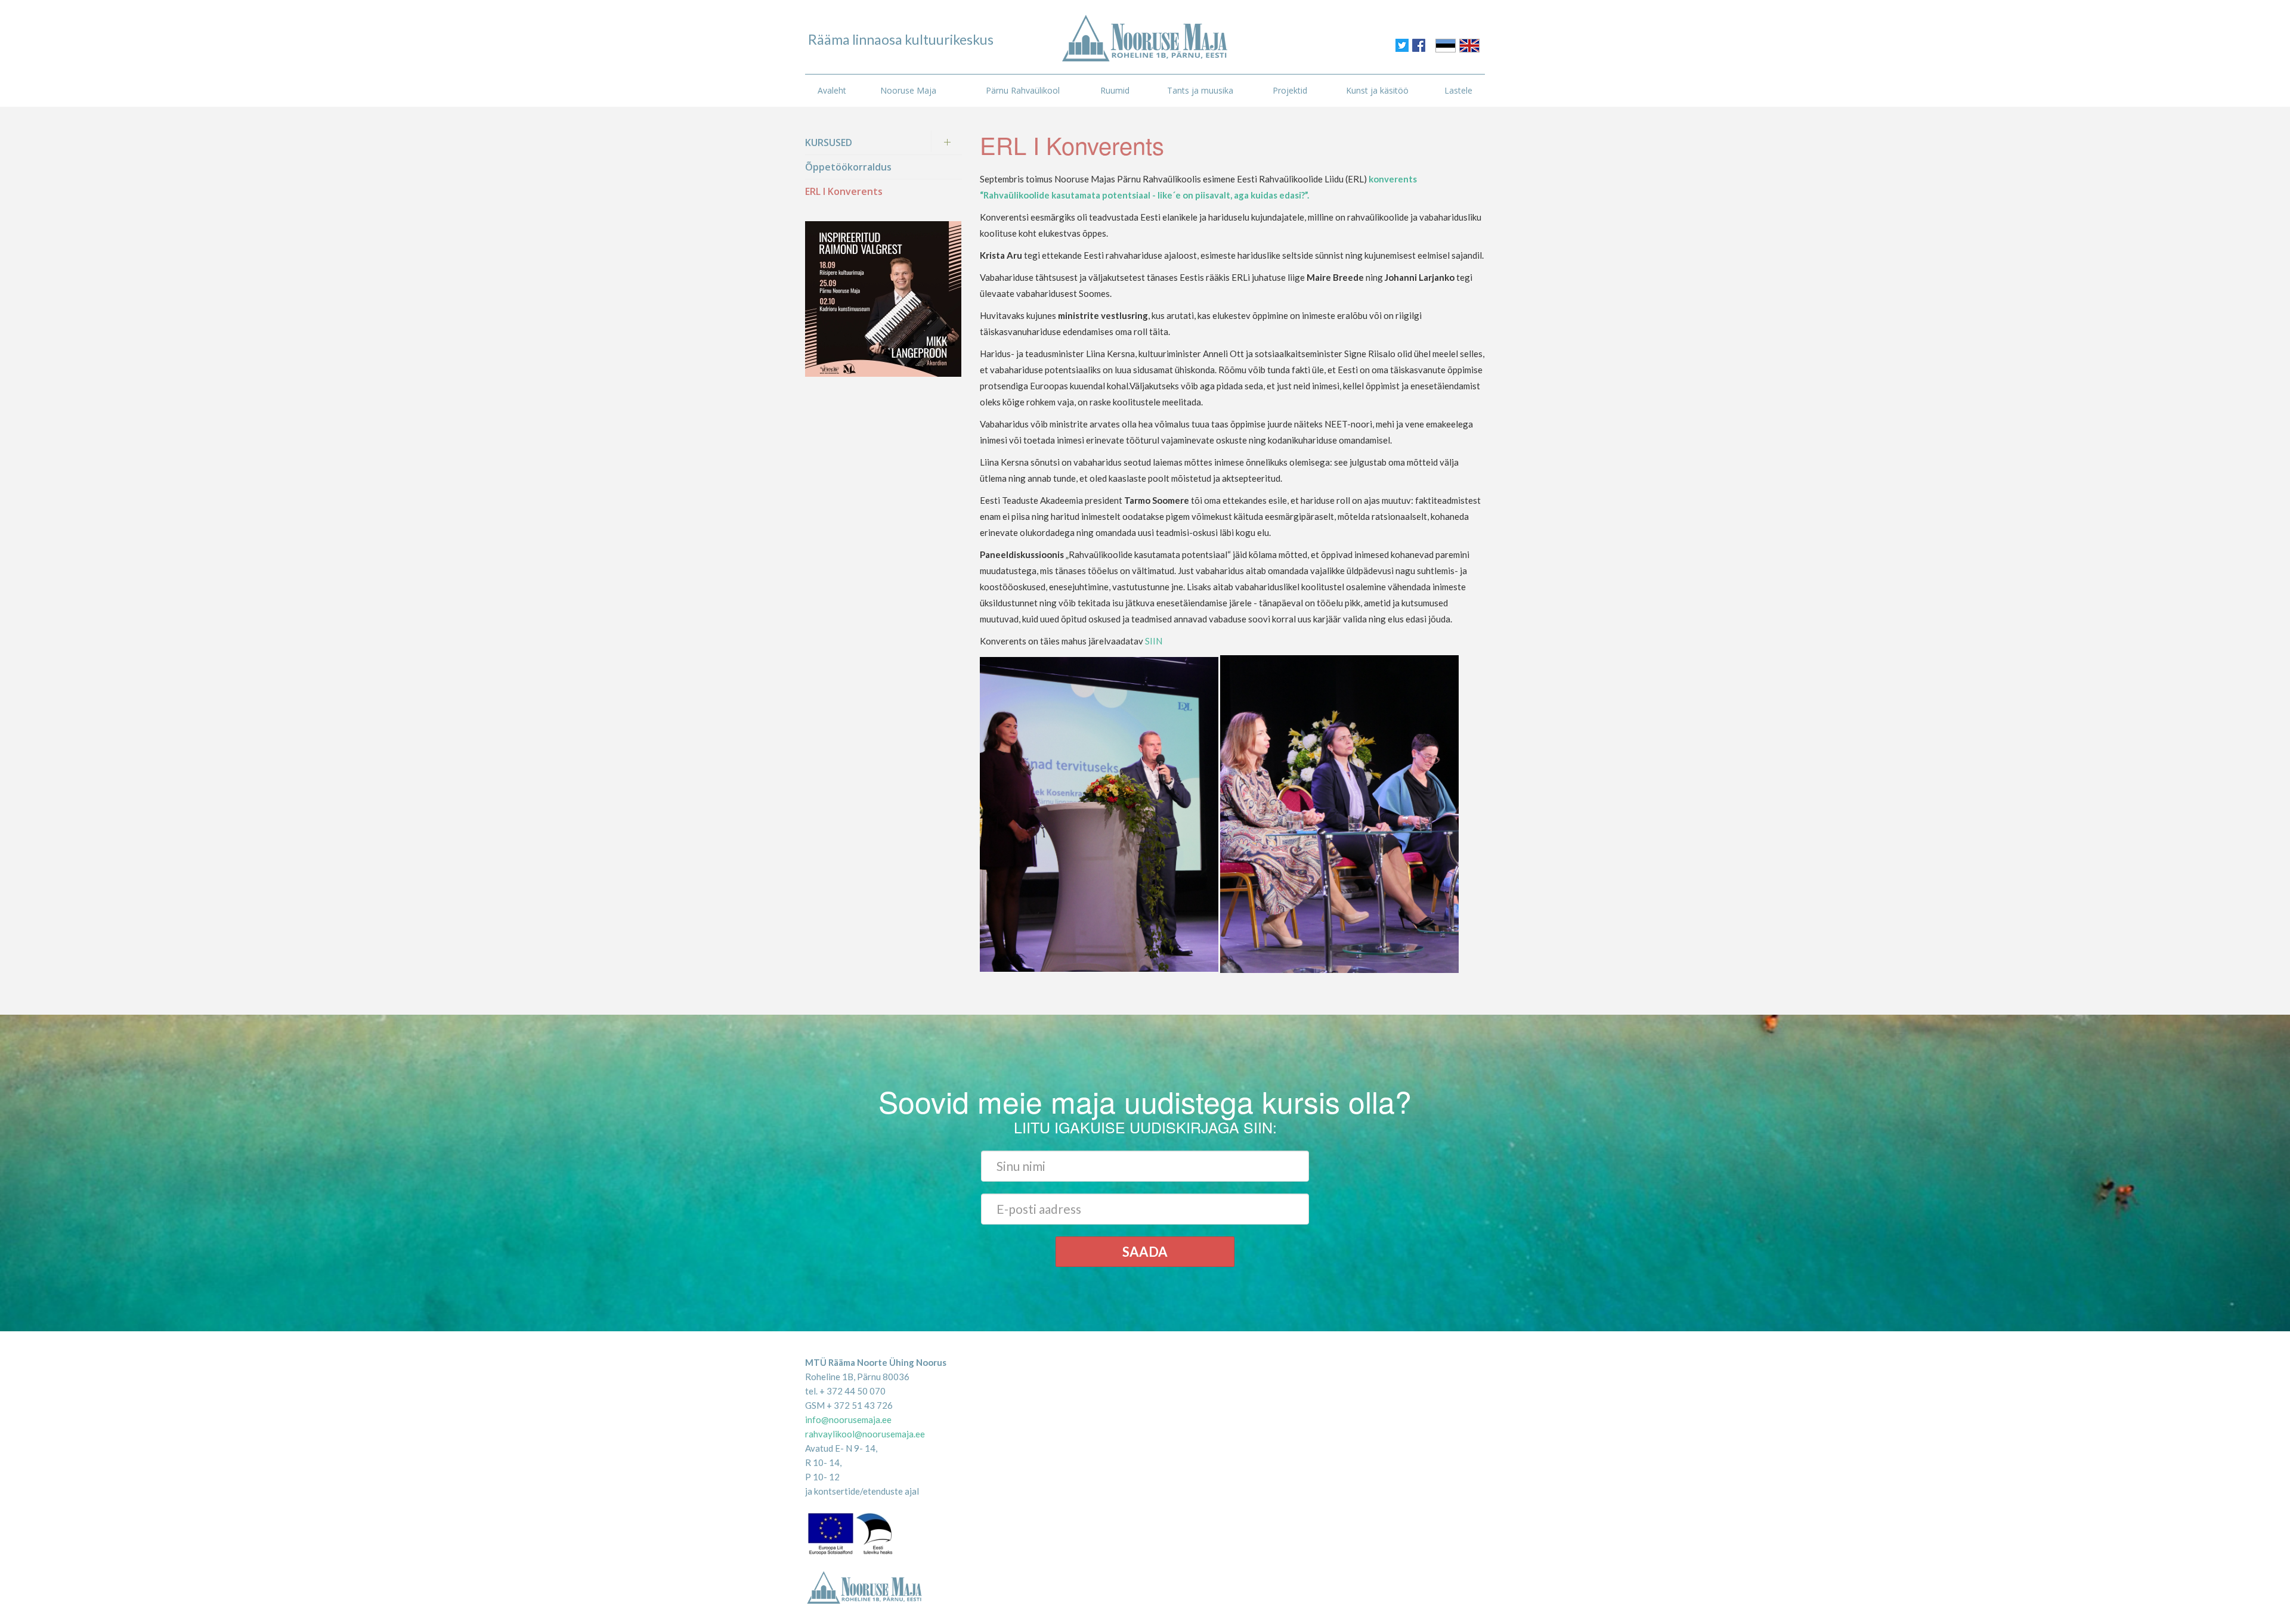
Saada (1145, 1252)
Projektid (1290, 90)
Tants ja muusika (1200, 90)
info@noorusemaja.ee (848, 1420)
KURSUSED (829, 142)
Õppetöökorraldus (848, 167)
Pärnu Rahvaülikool (1023, 90)
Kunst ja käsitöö (1377, 90)
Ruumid (1115, 90)
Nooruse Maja (908, 90)
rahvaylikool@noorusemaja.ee (865, 1434)
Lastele (1458, 90)
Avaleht (832, 90)
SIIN (1154, 641)
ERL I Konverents (844, 191)
